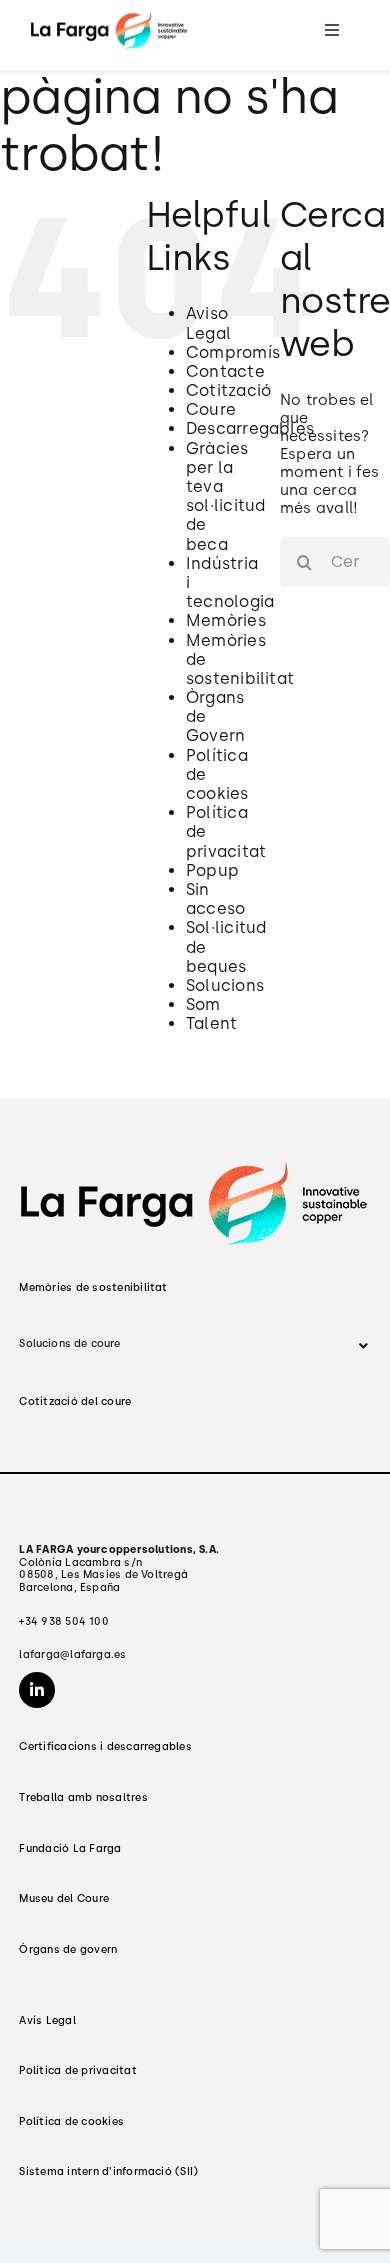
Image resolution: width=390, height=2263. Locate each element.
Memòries (226, 620)
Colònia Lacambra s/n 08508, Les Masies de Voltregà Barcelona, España (119, 1568)
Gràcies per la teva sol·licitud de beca (225, 496)
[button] (194, 1345)
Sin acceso (215, 899)
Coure (211, 409)
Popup (212, 870)
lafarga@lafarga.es (72, 1654)
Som (203, 1004)
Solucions (225, 985)
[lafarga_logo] (109, 17)
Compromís (233, 352)
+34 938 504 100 (63, 1621)
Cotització (228, 390)
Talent (211, 1023)
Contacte (225, 371)
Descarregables (250, 428)
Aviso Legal (208, 323)
